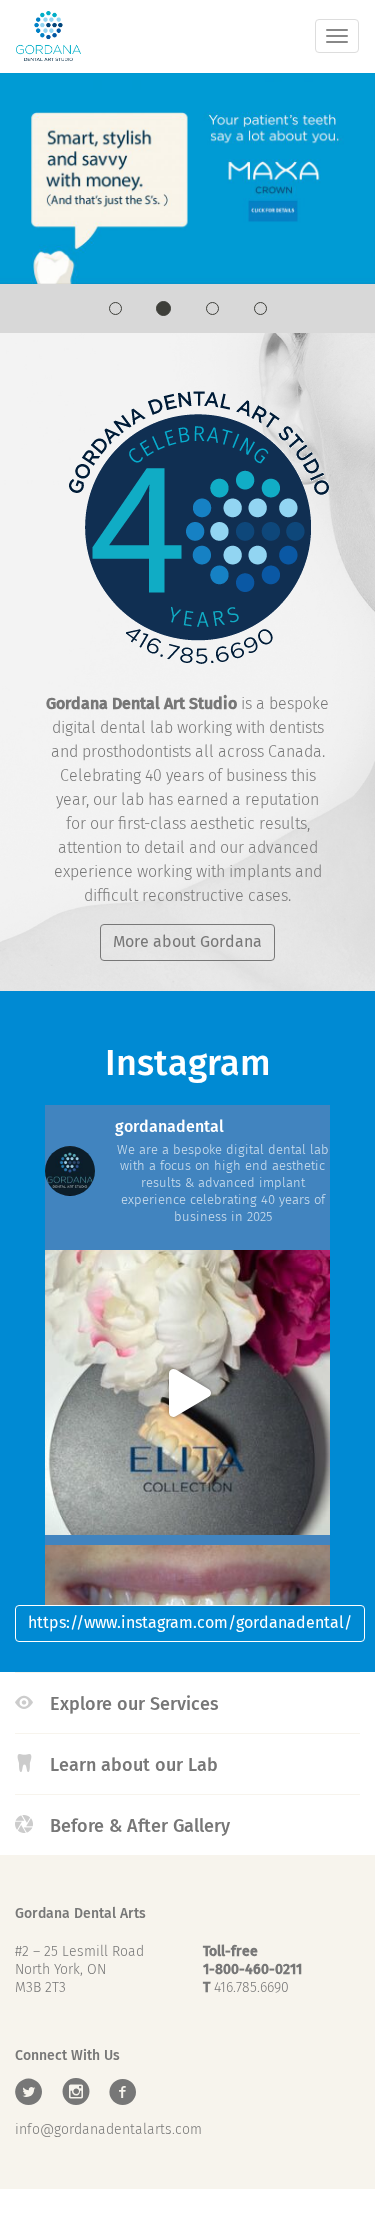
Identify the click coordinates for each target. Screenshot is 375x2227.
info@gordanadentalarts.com (108, 2129)
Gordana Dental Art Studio (48, 36)
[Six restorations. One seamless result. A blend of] (187, 1392)
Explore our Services (132, 1704)
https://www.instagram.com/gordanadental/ (190, 1622)
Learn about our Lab (131, 1765)
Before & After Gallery (137, 1826)
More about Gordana (187, 941)
